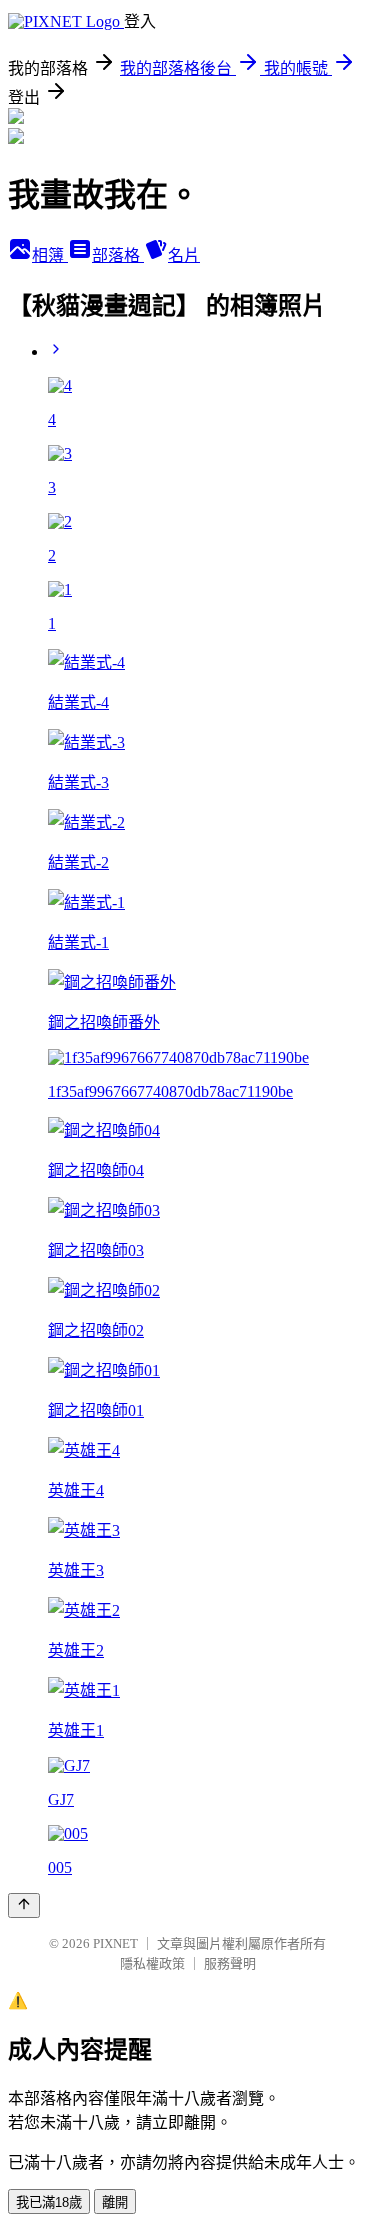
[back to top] (24, 1905)
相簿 (50, 255)
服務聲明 (230, 1963)
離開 (115, 2202)
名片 (184, 255)
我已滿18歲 (49, 2202)
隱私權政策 (152, 1963)
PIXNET (115, 1943)
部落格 (118, 255)
